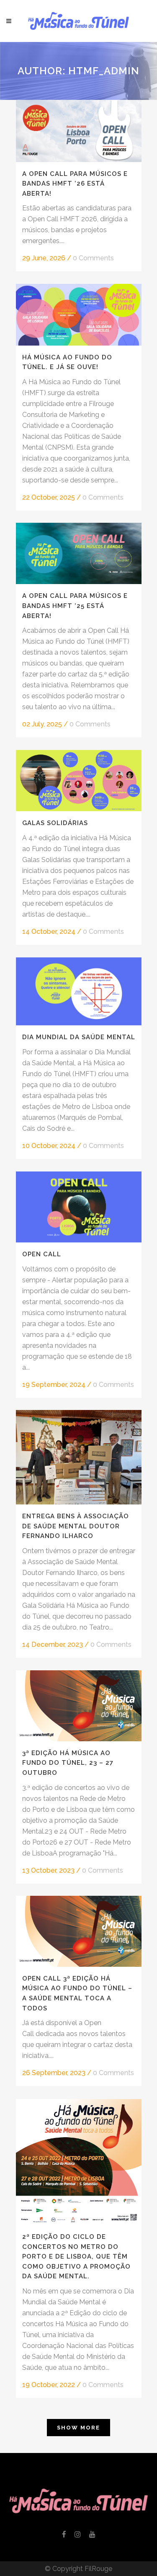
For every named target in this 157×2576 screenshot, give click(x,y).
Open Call (42, 1254)
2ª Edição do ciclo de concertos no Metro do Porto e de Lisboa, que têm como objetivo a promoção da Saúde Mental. (76, 2256)
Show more (78, 2428)
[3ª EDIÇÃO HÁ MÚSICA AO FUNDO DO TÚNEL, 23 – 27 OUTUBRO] (79, 1706)
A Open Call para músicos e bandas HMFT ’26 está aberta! (75, 184)
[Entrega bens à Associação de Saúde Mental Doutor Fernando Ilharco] (79, 1457)
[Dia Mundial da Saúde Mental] (79, 991)
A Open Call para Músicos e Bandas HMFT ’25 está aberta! (75, 606)
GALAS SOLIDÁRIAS (55, 823)
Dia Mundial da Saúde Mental (79, 1037)
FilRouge (98, 2569)
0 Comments (93, 258)
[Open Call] (79, 1207)
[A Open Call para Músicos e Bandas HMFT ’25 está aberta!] (79, 553)
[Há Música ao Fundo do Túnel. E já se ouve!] (79, 314)
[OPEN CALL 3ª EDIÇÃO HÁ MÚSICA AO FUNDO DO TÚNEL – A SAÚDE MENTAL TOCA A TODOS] (79, 1931)
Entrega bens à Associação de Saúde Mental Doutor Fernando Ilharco (76, 1526)
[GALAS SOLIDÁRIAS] (79, 781)
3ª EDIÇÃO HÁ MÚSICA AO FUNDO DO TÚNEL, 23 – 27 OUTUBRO (68, 1763)
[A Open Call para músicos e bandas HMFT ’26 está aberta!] (79, 131)
